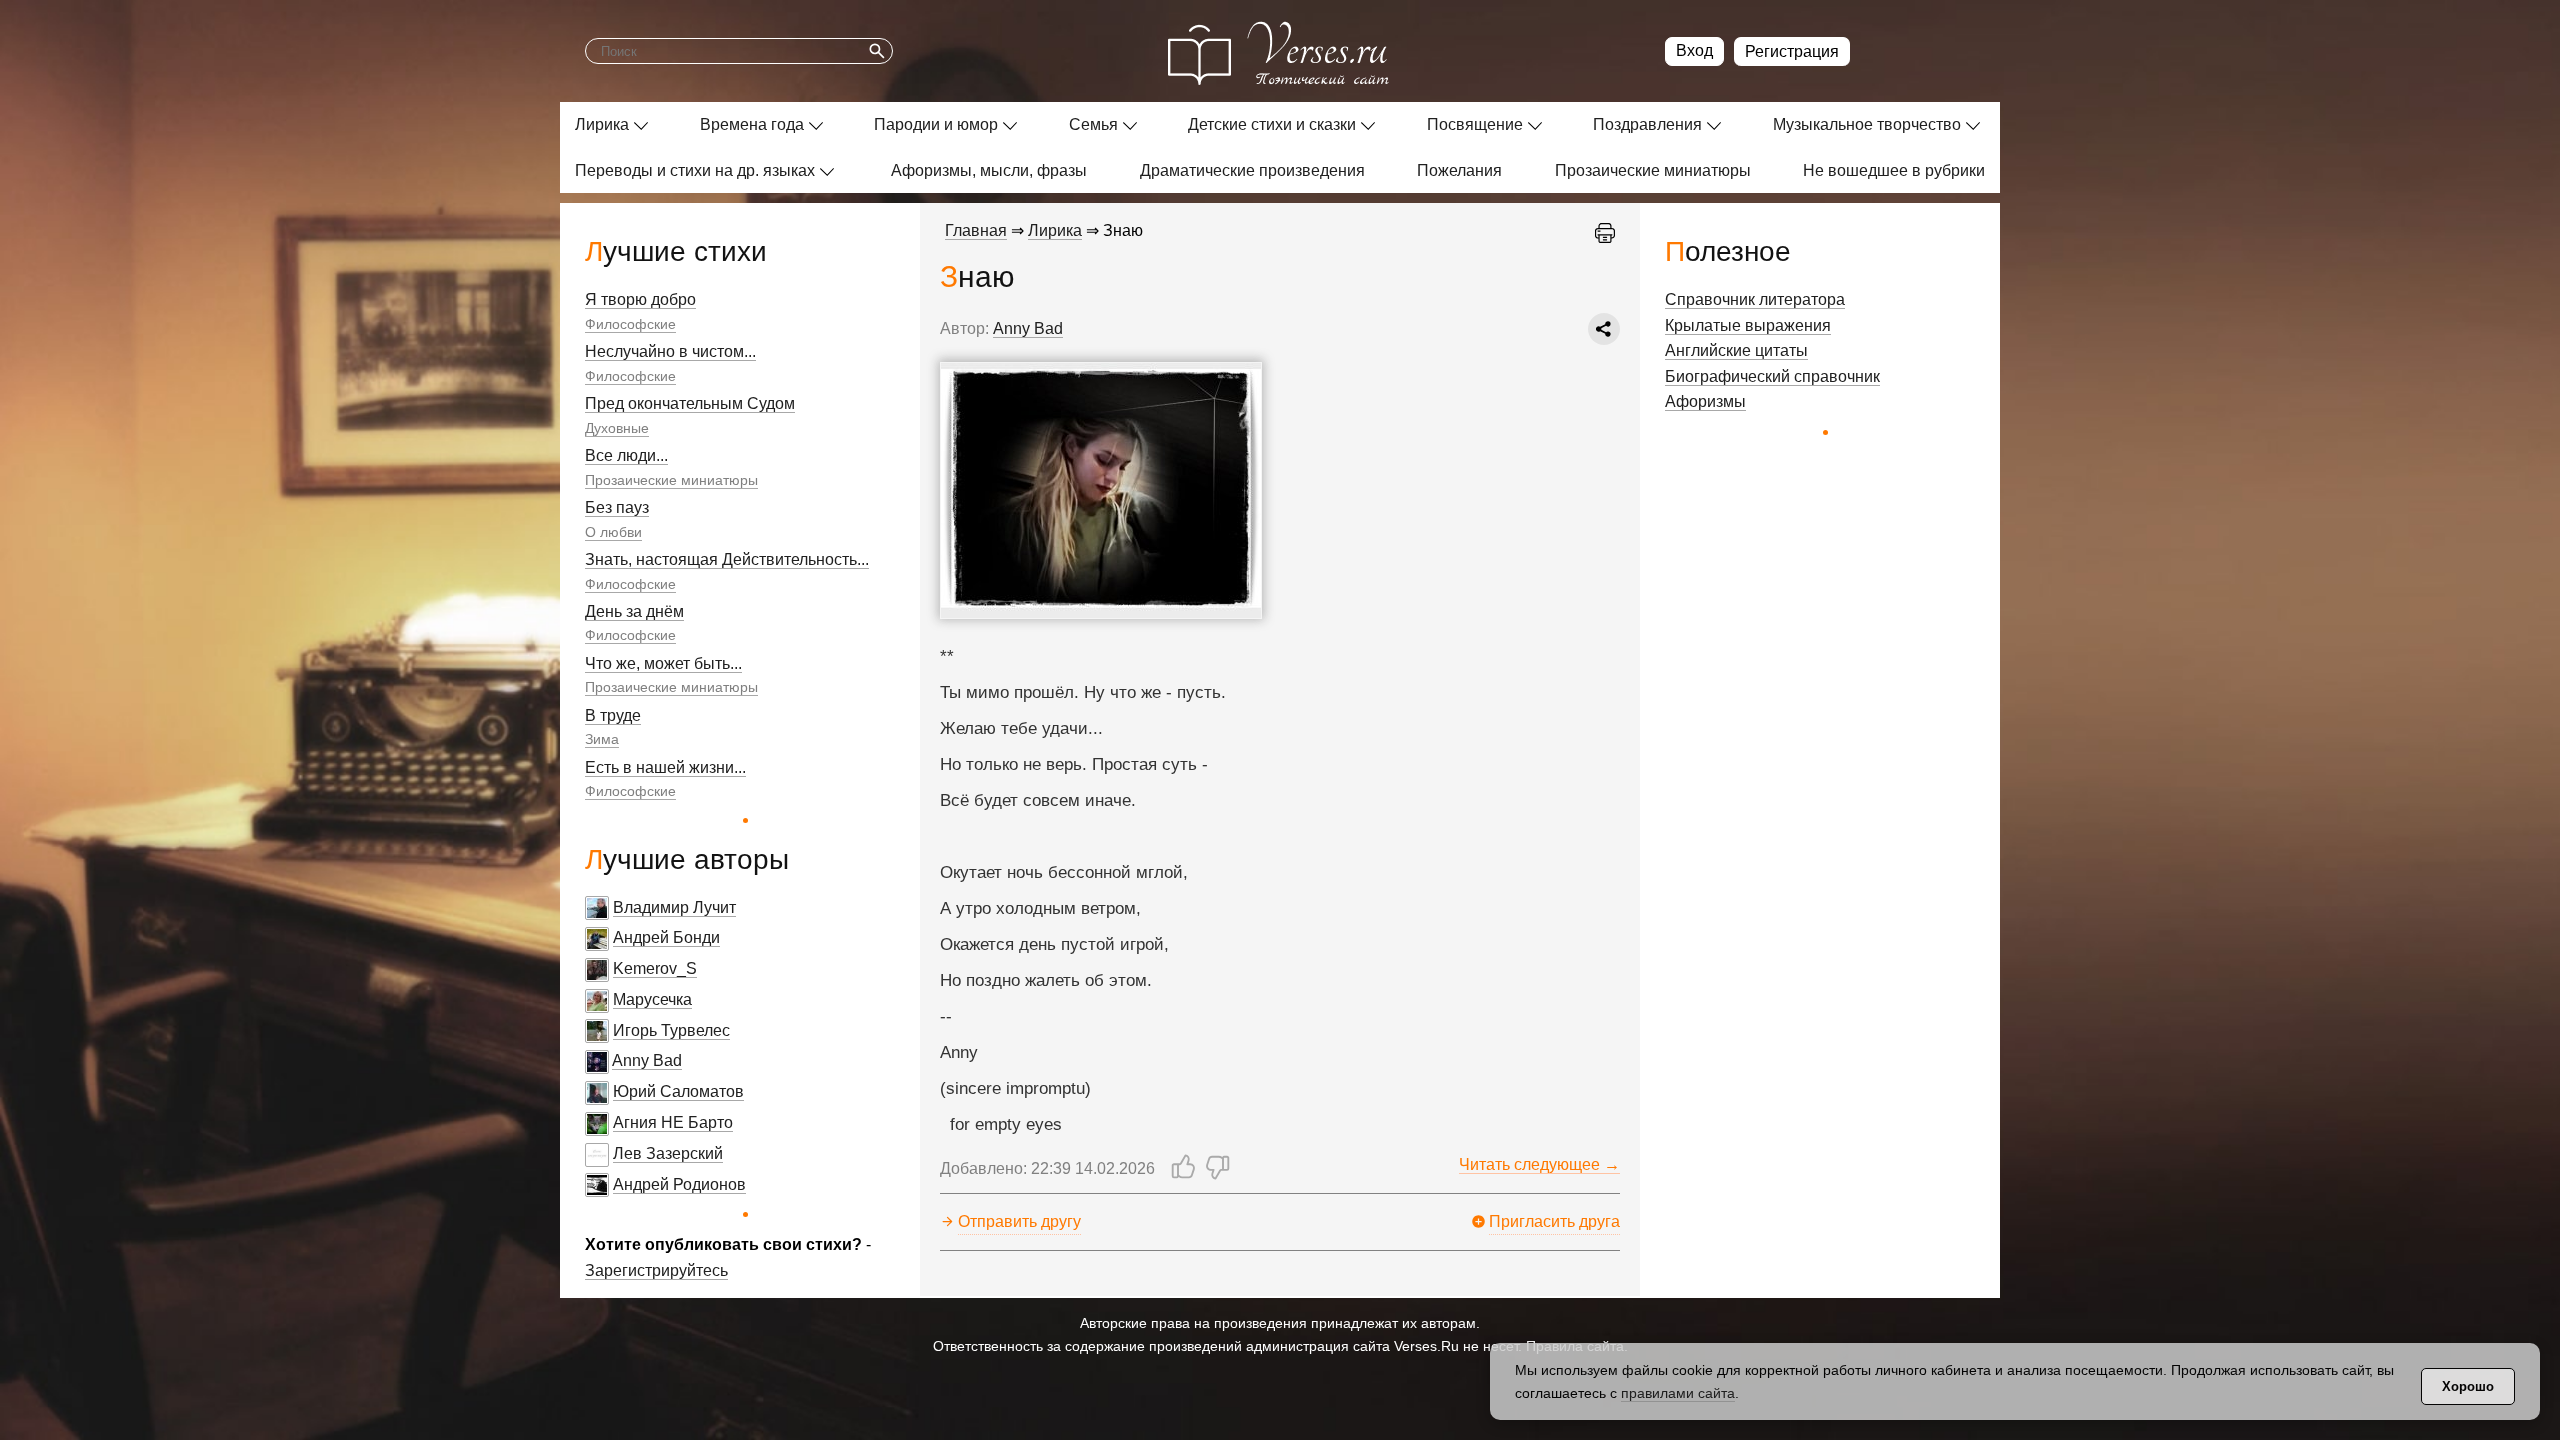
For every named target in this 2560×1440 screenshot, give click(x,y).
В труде (613, 715)
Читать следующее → (1539, 1164)
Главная (976, 230)
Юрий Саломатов (678, 1091)
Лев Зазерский (668, 1153)
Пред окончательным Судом (690, 403)
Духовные (617, 428)
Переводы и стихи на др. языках (695, 170)
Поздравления (1647, 124)
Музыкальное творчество (1867, 124)
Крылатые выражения (1748, 325)
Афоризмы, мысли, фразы (989, 170)
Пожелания (1459, 170)
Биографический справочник (1772, 376)
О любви (613, 532)
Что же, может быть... (663, 663)
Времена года (752, 124)
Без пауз (617, 507)
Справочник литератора (1755, 299)
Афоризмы (1705, 401)
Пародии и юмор (936, 124)
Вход (1694, 50)
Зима (602, 739)
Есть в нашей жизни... (665, 767)
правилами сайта (1678, 1393)
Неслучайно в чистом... (670, 351)
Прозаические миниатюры (1653, 170)
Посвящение (1475, 124)
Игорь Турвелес (671, 1030)
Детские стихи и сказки (1272, 124)
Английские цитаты (1736, 350)
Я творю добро (640, 299)
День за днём (634, 611)
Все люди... (626, 455)
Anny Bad (647, 1060)
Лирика (602, 124)
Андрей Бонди (666, 937)
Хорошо (2468, 1386)
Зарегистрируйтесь (656, 1270)
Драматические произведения (1252, 170)
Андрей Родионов (679, 1184)
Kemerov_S (655, 968)
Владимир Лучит (674, 907)
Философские (630, 324)
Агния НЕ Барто (673, 1122)
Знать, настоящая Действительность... (727, 559)
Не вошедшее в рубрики (1894, 170)
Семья (1093, 124)
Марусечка (652, 999)
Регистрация (1792, 51)
